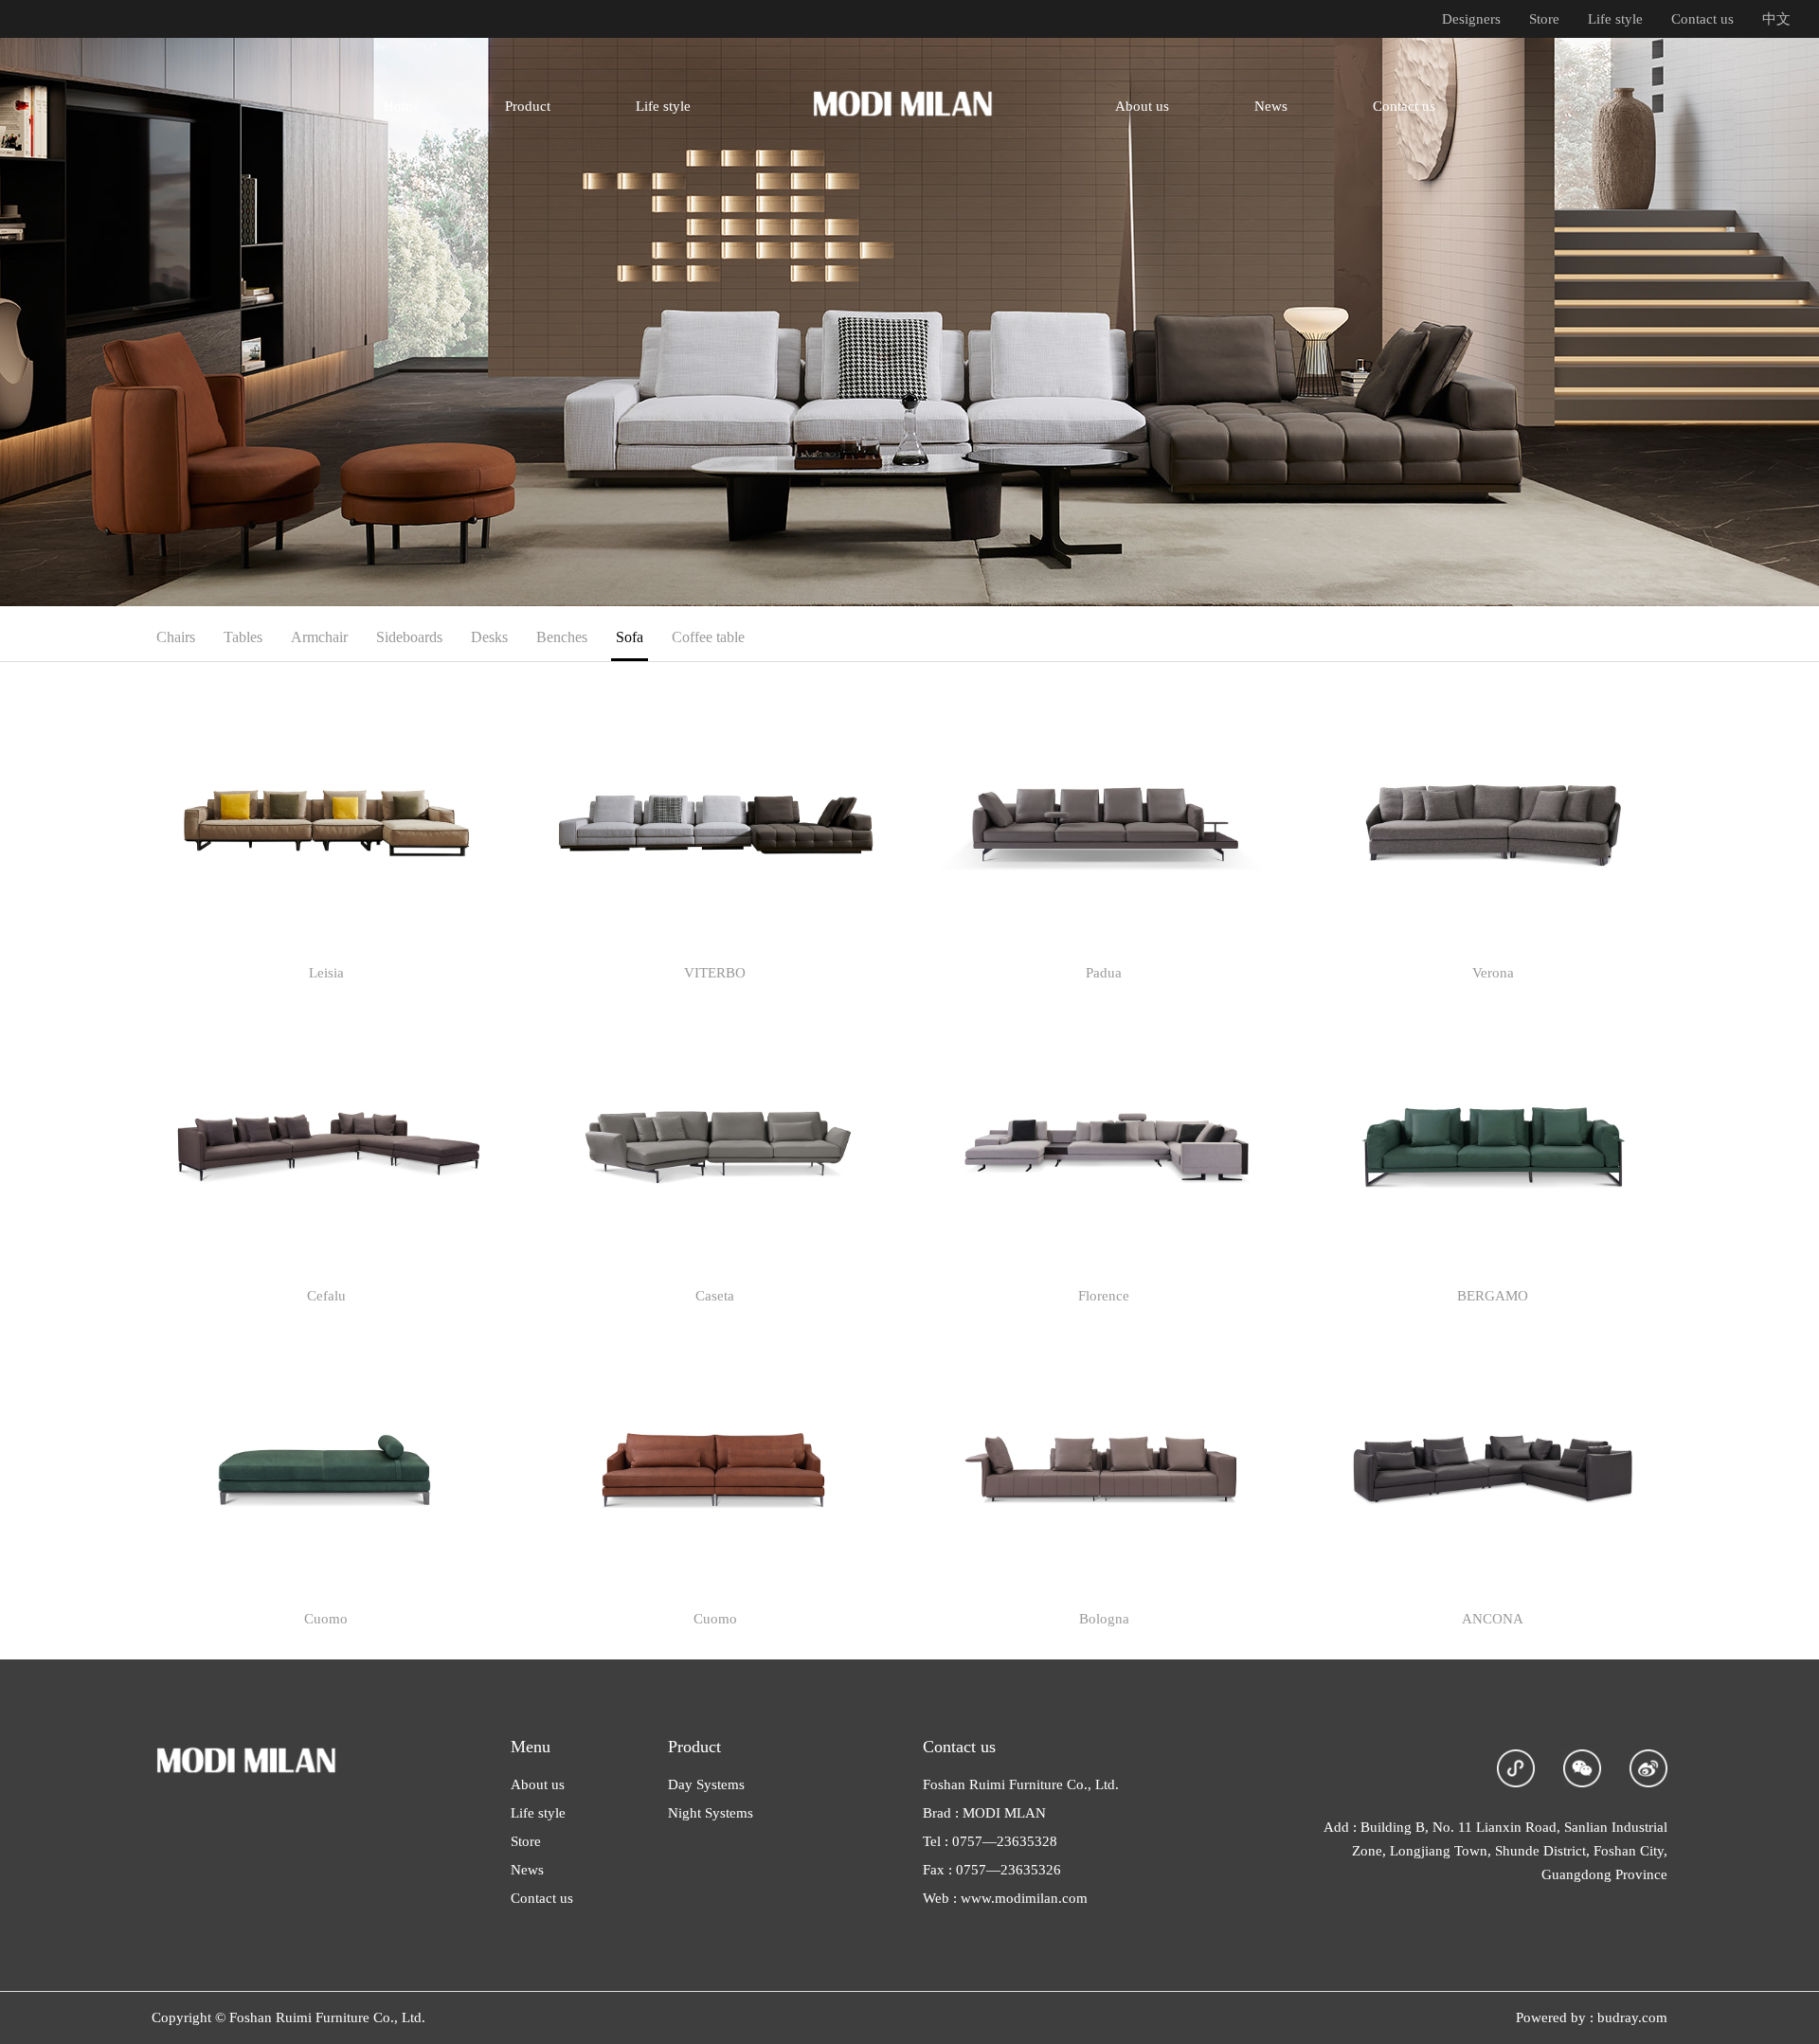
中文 (1776, 19)
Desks (489, 637)
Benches (562, 637)
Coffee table (708, 637)
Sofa (630, 637)
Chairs (176, 637)
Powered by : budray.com (1592, 2017)
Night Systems (711, 1813)
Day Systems (706, 1784)
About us (538, 1784)
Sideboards (409, 637)
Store (1544, 19)
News (527, 1870)
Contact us (1702, 19)
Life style (1615, 19)
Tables (243, 637)
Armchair (319, 637)
